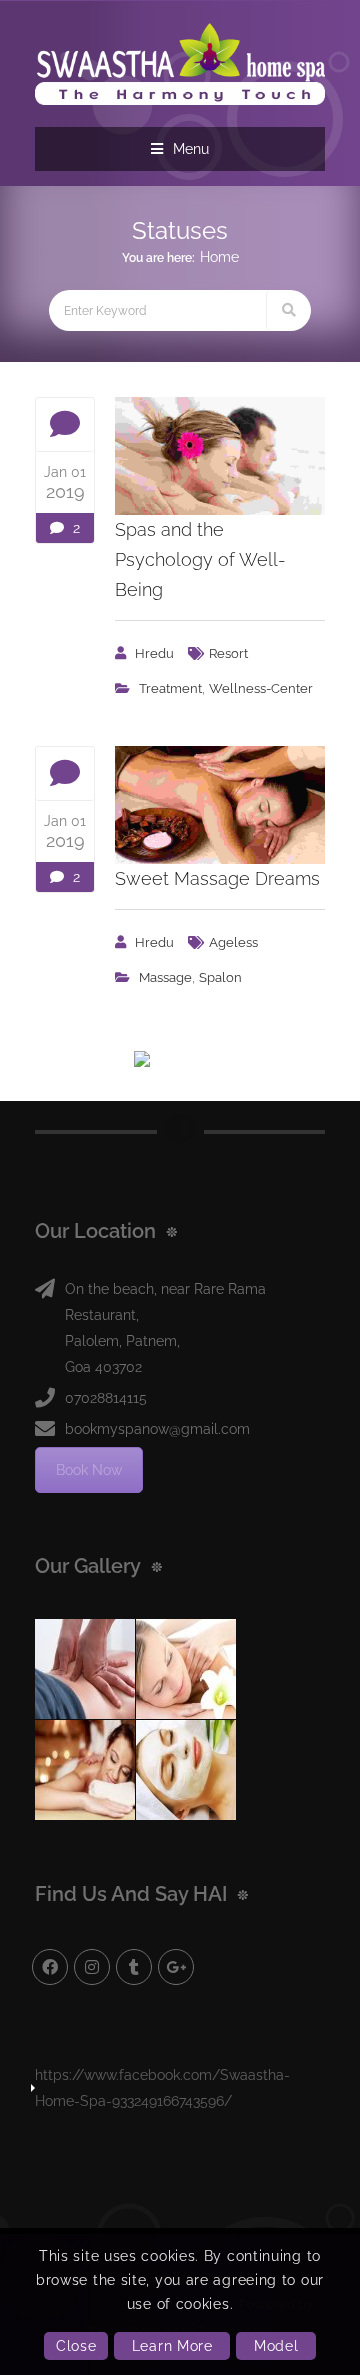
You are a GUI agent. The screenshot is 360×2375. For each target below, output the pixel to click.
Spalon (220, 977)
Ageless (233, 942)
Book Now (89, 1470)
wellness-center (261, 688)
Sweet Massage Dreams (217, 878)
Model (276, 2346)
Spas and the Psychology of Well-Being (200, 559)
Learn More (172, 2346)
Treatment (170, 688)
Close (76, 2346)
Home (219, 257)
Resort (228, 653)
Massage (165, 977)
